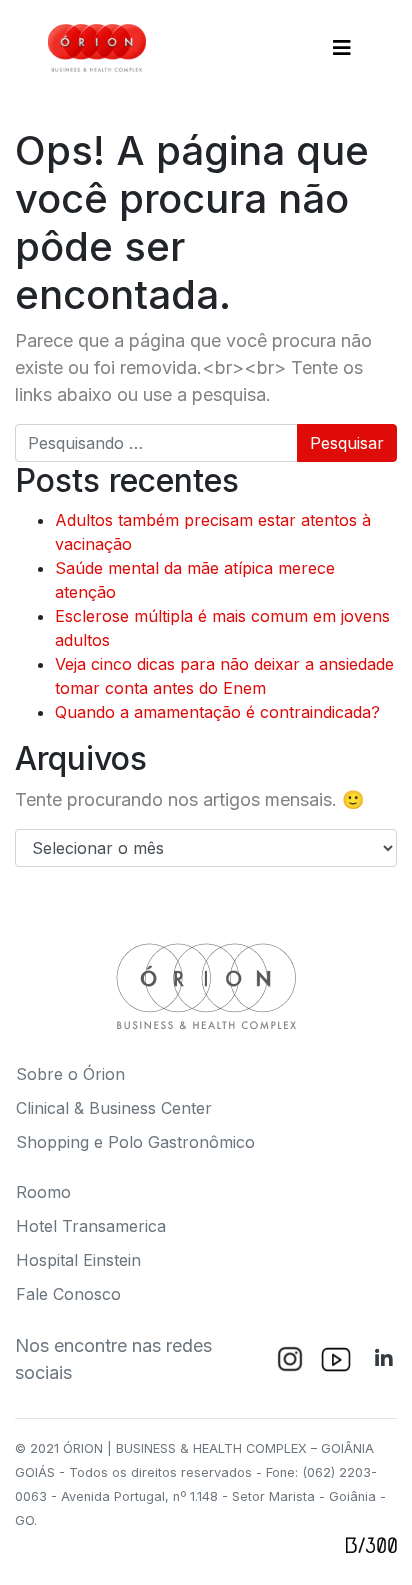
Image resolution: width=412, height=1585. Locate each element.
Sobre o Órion (70, 1074)
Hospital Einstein (78, 1260)
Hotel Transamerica (91, 1226)
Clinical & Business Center (114, 1108)
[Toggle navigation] (342, 48)
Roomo (43, 1192)
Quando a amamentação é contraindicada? (217, 712)
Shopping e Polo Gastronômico (135, 1142)
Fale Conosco (68, 1294)
